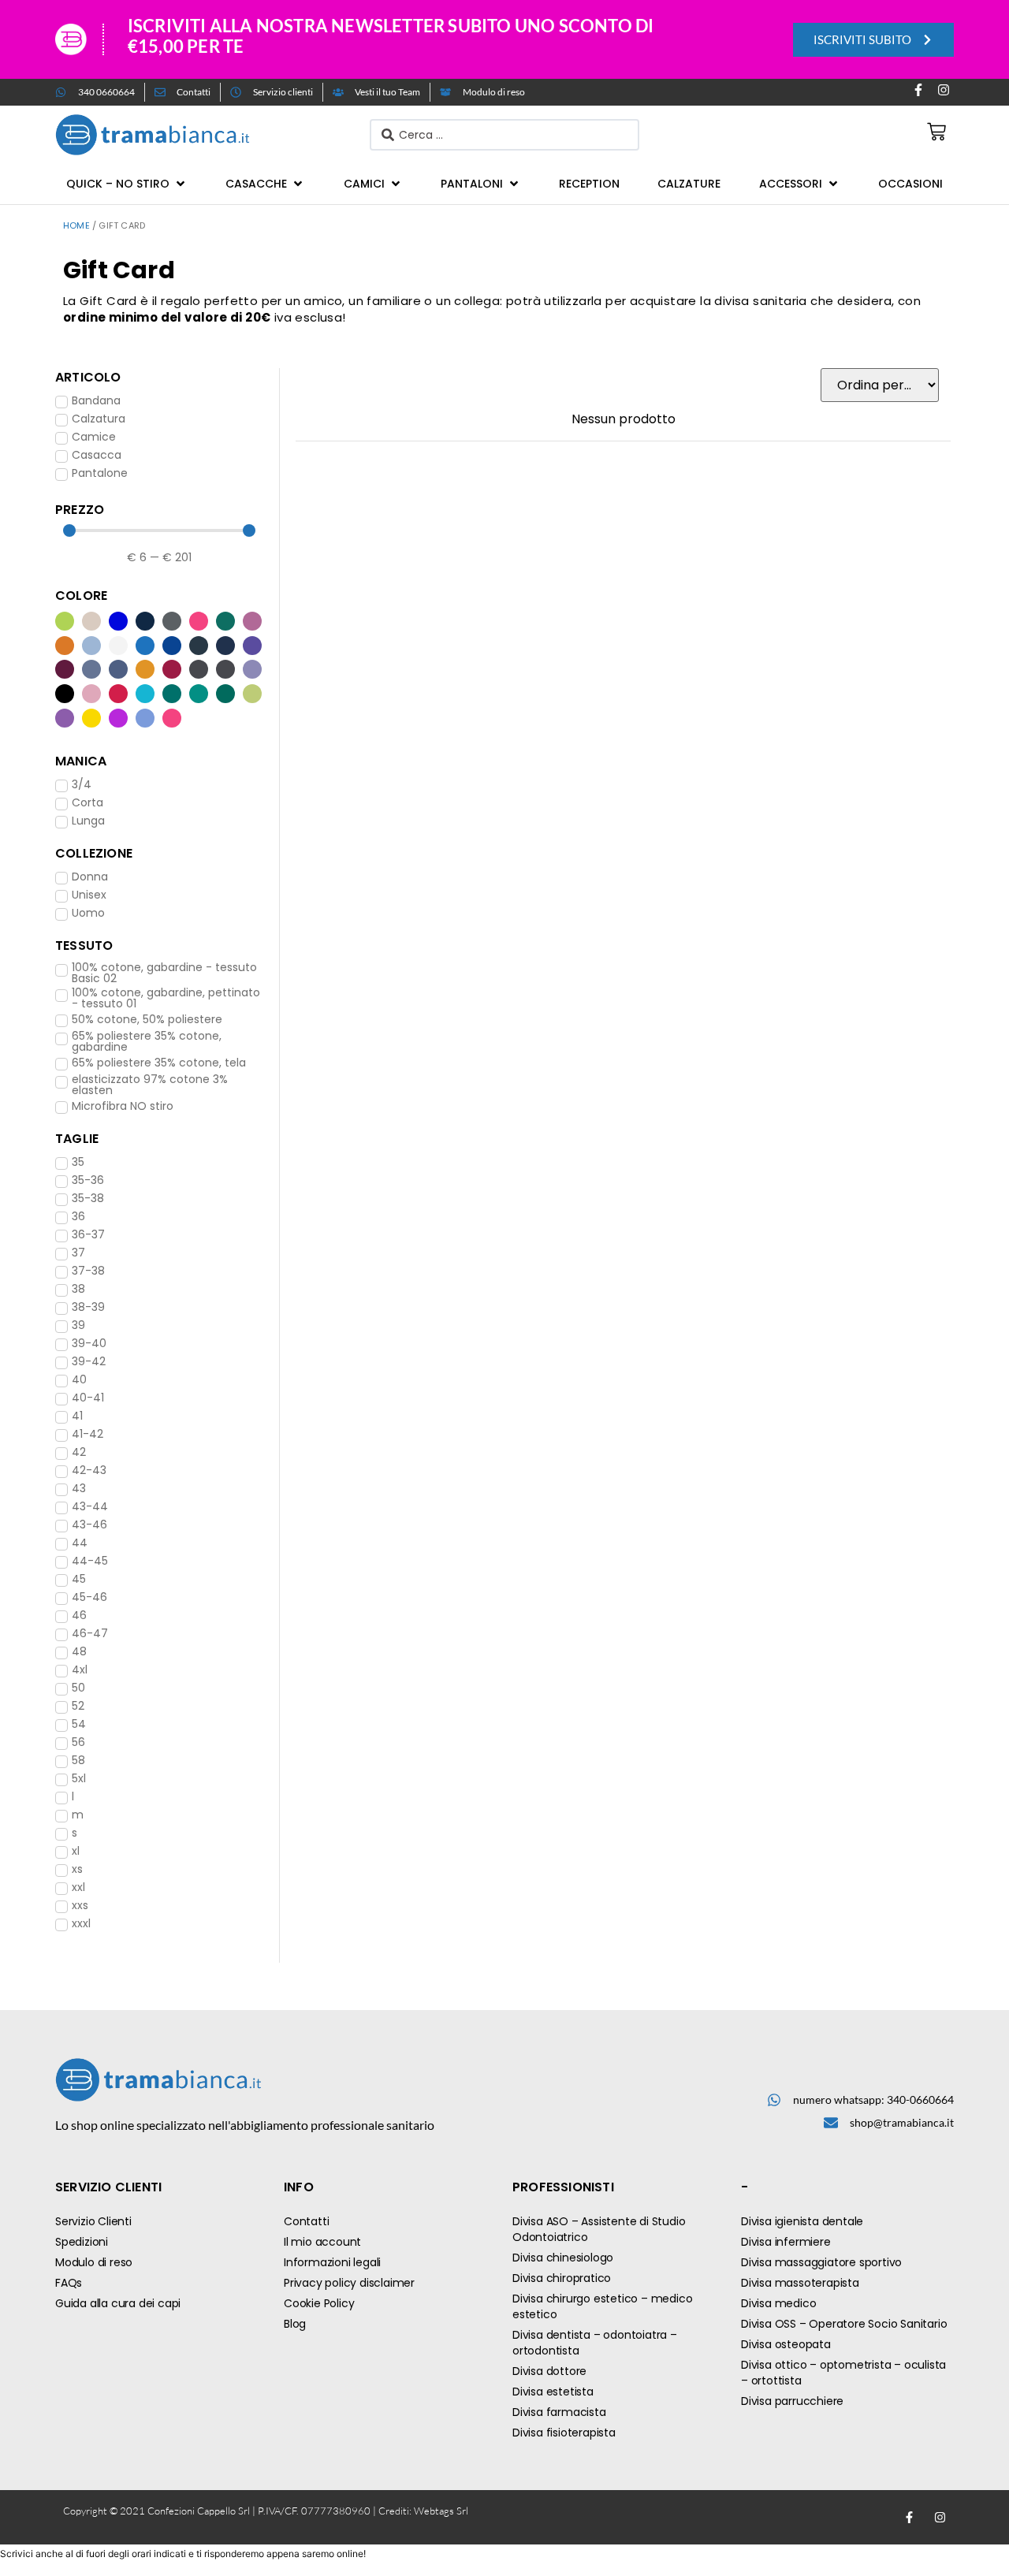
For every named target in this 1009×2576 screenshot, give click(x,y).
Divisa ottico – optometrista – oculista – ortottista (843, 2373)
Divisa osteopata (786, 2344)
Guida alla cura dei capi (118, 2303)
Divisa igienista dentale (802, 2221)
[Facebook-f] (918, 90)
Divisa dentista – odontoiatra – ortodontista (595, 2343)
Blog (295, 2324)
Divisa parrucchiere (792, 2401)
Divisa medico (778, 2303)
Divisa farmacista (559, 2412)
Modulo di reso (94, 2262)
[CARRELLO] (936, 132)
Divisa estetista (553, 2392)
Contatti (306, 2221)
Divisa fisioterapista (564, 2433)
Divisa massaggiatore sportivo (821, 2262)
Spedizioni (82, 2242)
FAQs (69, 2283)
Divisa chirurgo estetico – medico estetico (602, 2306)
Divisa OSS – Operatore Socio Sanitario (844, 2324)
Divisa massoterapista (800, 2283)
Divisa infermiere (786, 2242)
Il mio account (322, 2242)
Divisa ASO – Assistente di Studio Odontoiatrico (599, 2229)
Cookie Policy (319, 2303)
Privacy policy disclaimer (349, 2283)
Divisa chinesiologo (563, 2258)
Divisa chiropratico (562, 2278)
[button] (127, 184)
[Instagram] (944, 90)
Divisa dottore (549, 2371)
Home (76, 225)
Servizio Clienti (93, 2221)
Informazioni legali (332, 2262)
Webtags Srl (441, 2511)
